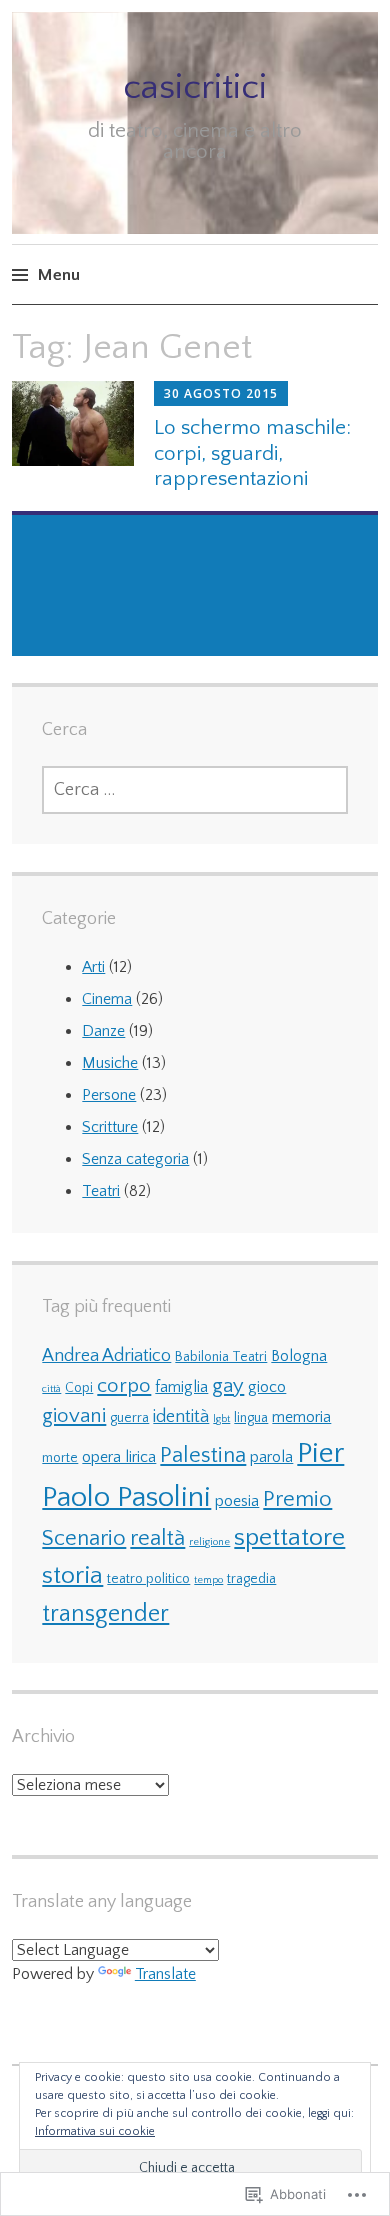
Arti (93, 967)
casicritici (195, 87)
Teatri (101, 1191)
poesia (237, 1501)
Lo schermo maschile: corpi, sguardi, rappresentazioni (252, 452)
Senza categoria (135, 1159)
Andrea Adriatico (106, 1356)
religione (209, 1542)
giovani (74, 1416)
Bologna (299, 1356)
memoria (301, 1417)
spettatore (289, 1538)
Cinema (107, 999)
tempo (208, 1580)
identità (181, 1417)
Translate (165, 1974)
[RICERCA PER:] (194, 790)
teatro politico (148, 1579)
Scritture (110, 1127)
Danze (103, 1031)
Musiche (110, 1063)
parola (271, 1457)
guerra (129, 1418)
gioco (267, 1387)
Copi (79, 1388)
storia (72, 1576)
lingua (251, 1418)
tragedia (251, 1579)
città (51, 1389)
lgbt (221, 1419)
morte (60, 1458)
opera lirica (119, 1457)
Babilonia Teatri (221, 1357)
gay (228, 1386)
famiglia (181, 1387)
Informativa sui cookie (95, 2131)
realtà (157, 1538)
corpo (124, 1386)
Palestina (203, 1455)
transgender (105, 1614)
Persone (109, 1095)
